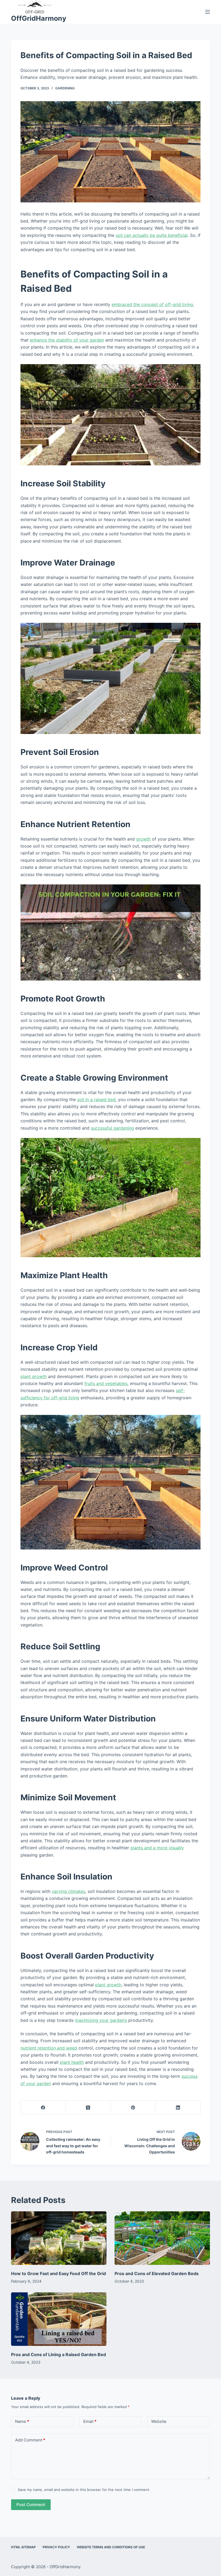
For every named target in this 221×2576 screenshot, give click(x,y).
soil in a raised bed (96, 1099)
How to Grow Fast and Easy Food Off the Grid (58, 2273)
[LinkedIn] (178, 2108)
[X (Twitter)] (88, 2108)
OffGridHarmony (39, 18)
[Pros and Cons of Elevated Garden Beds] (162, 2238)
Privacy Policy (56, 2547)
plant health (72, 2062)
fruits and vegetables (106, 1383)
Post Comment (31, 2505)
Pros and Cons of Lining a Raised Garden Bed (58, 2354)
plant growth (34, 1376)
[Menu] (208, 12)
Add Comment (30, 2440)
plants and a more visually (157, 1848)
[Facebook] (43, 2108)
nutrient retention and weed (49, 2048)
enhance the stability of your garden (67, 340)
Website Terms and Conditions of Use (111, 2547)
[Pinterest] (133, 2108)
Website (159, 2421)
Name (22, 2421)
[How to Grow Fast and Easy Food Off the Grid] (59, 2238)
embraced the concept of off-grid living (152, 304)
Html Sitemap (23, 2547)
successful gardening (112, 1128)
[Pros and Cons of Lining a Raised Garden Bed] (59, 2319)
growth (143, 839)
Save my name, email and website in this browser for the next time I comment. (84, 2490)
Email (90, 2421)
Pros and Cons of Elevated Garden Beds (157, 2273)
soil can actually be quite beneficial (152, 235)
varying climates (68, 1891)
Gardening (65, 88)
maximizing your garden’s (101, 2020)
